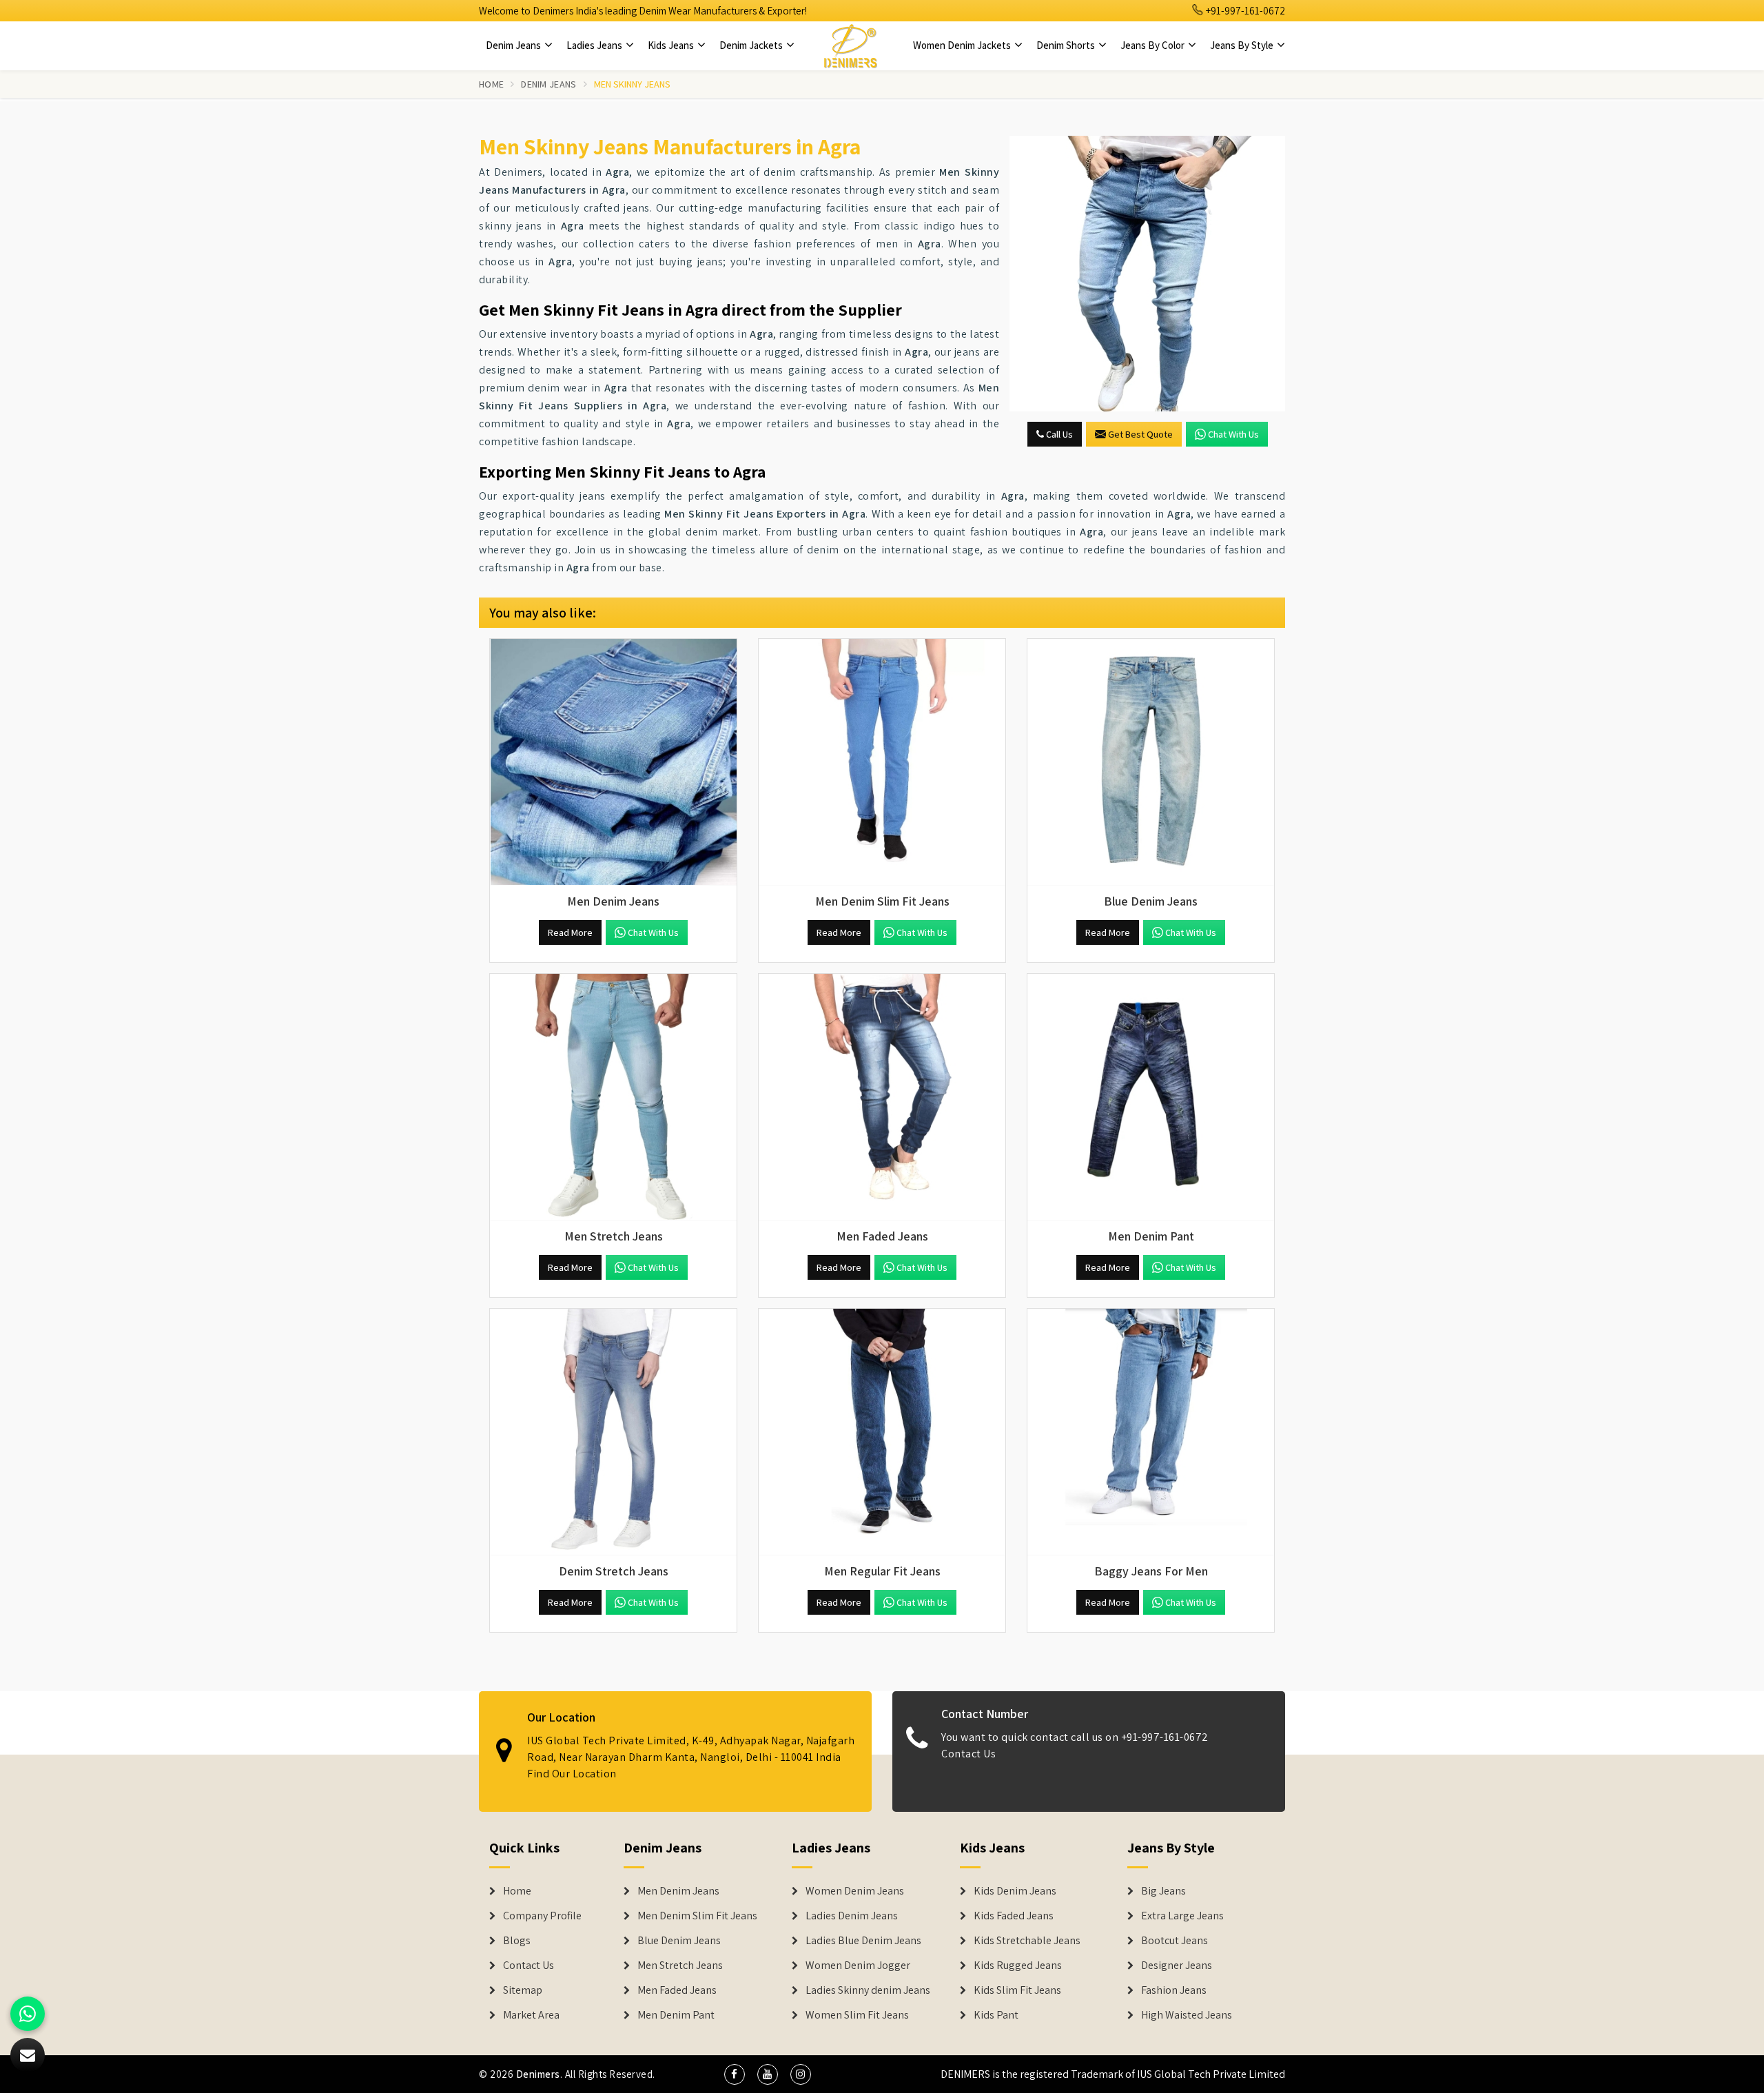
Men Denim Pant (676, 2015)
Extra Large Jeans (1182, 1916)
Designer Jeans (1177, 1966)
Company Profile (542, 1916)
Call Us (1058, 434)
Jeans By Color (1153, 45)
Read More (570, 932)
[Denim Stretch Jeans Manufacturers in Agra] (613, 1432)
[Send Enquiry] (1147, 274)
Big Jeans (1163, 1891)
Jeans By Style (1243, 45)
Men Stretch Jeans (680, 1966)
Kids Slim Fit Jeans (1017, 1990)
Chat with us (1233, 434)
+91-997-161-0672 (1244, 11)
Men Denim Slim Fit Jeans (697, 1916)
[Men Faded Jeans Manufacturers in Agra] (882, 1097)
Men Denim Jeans (678, 1891)
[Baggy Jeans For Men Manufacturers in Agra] (1151, 1432)
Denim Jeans (514, 45)
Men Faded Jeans (677, 1990)
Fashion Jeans (1174, 1990)
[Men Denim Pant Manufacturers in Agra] (1151, 1097)
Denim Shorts (1067, 45)
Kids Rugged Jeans (1018, 1966)
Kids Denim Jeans (1015, 1891)
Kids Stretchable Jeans (1027, 1941)
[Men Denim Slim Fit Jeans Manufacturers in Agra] (882, 762)
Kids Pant (996, 2015)
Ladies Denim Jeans (852, 1916)
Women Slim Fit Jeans (857, 2015)
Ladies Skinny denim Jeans (868, 1990)
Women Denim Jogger (858, 1966)
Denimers (538, 2074)
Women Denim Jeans (855, 1891)
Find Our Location (572, 1774)
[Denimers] (850, 45)
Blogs (517, 1941)
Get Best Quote (1140, 434)
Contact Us (968, 1754)
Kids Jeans (672, 45)
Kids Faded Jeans (1014, 1916)
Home (491, 84)
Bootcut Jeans (1175, 1941)
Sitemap (523, 1990)
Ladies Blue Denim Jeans (863, 1941)
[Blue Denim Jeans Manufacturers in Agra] (1151, 762)
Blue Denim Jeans (679, 1941)
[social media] (735, 2074)
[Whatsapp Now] (28, 2014)
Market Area (531, 2015)
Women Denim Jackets (963, 45)
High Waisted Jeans (1187, 2015)
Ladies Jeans (595, 45)
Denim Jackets (752, 45)
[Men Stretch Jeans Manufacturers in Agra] (613, 1097)
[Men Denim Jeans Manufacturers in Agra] (613, 762)
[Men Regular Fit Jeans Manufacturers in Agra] (882, 1432)
